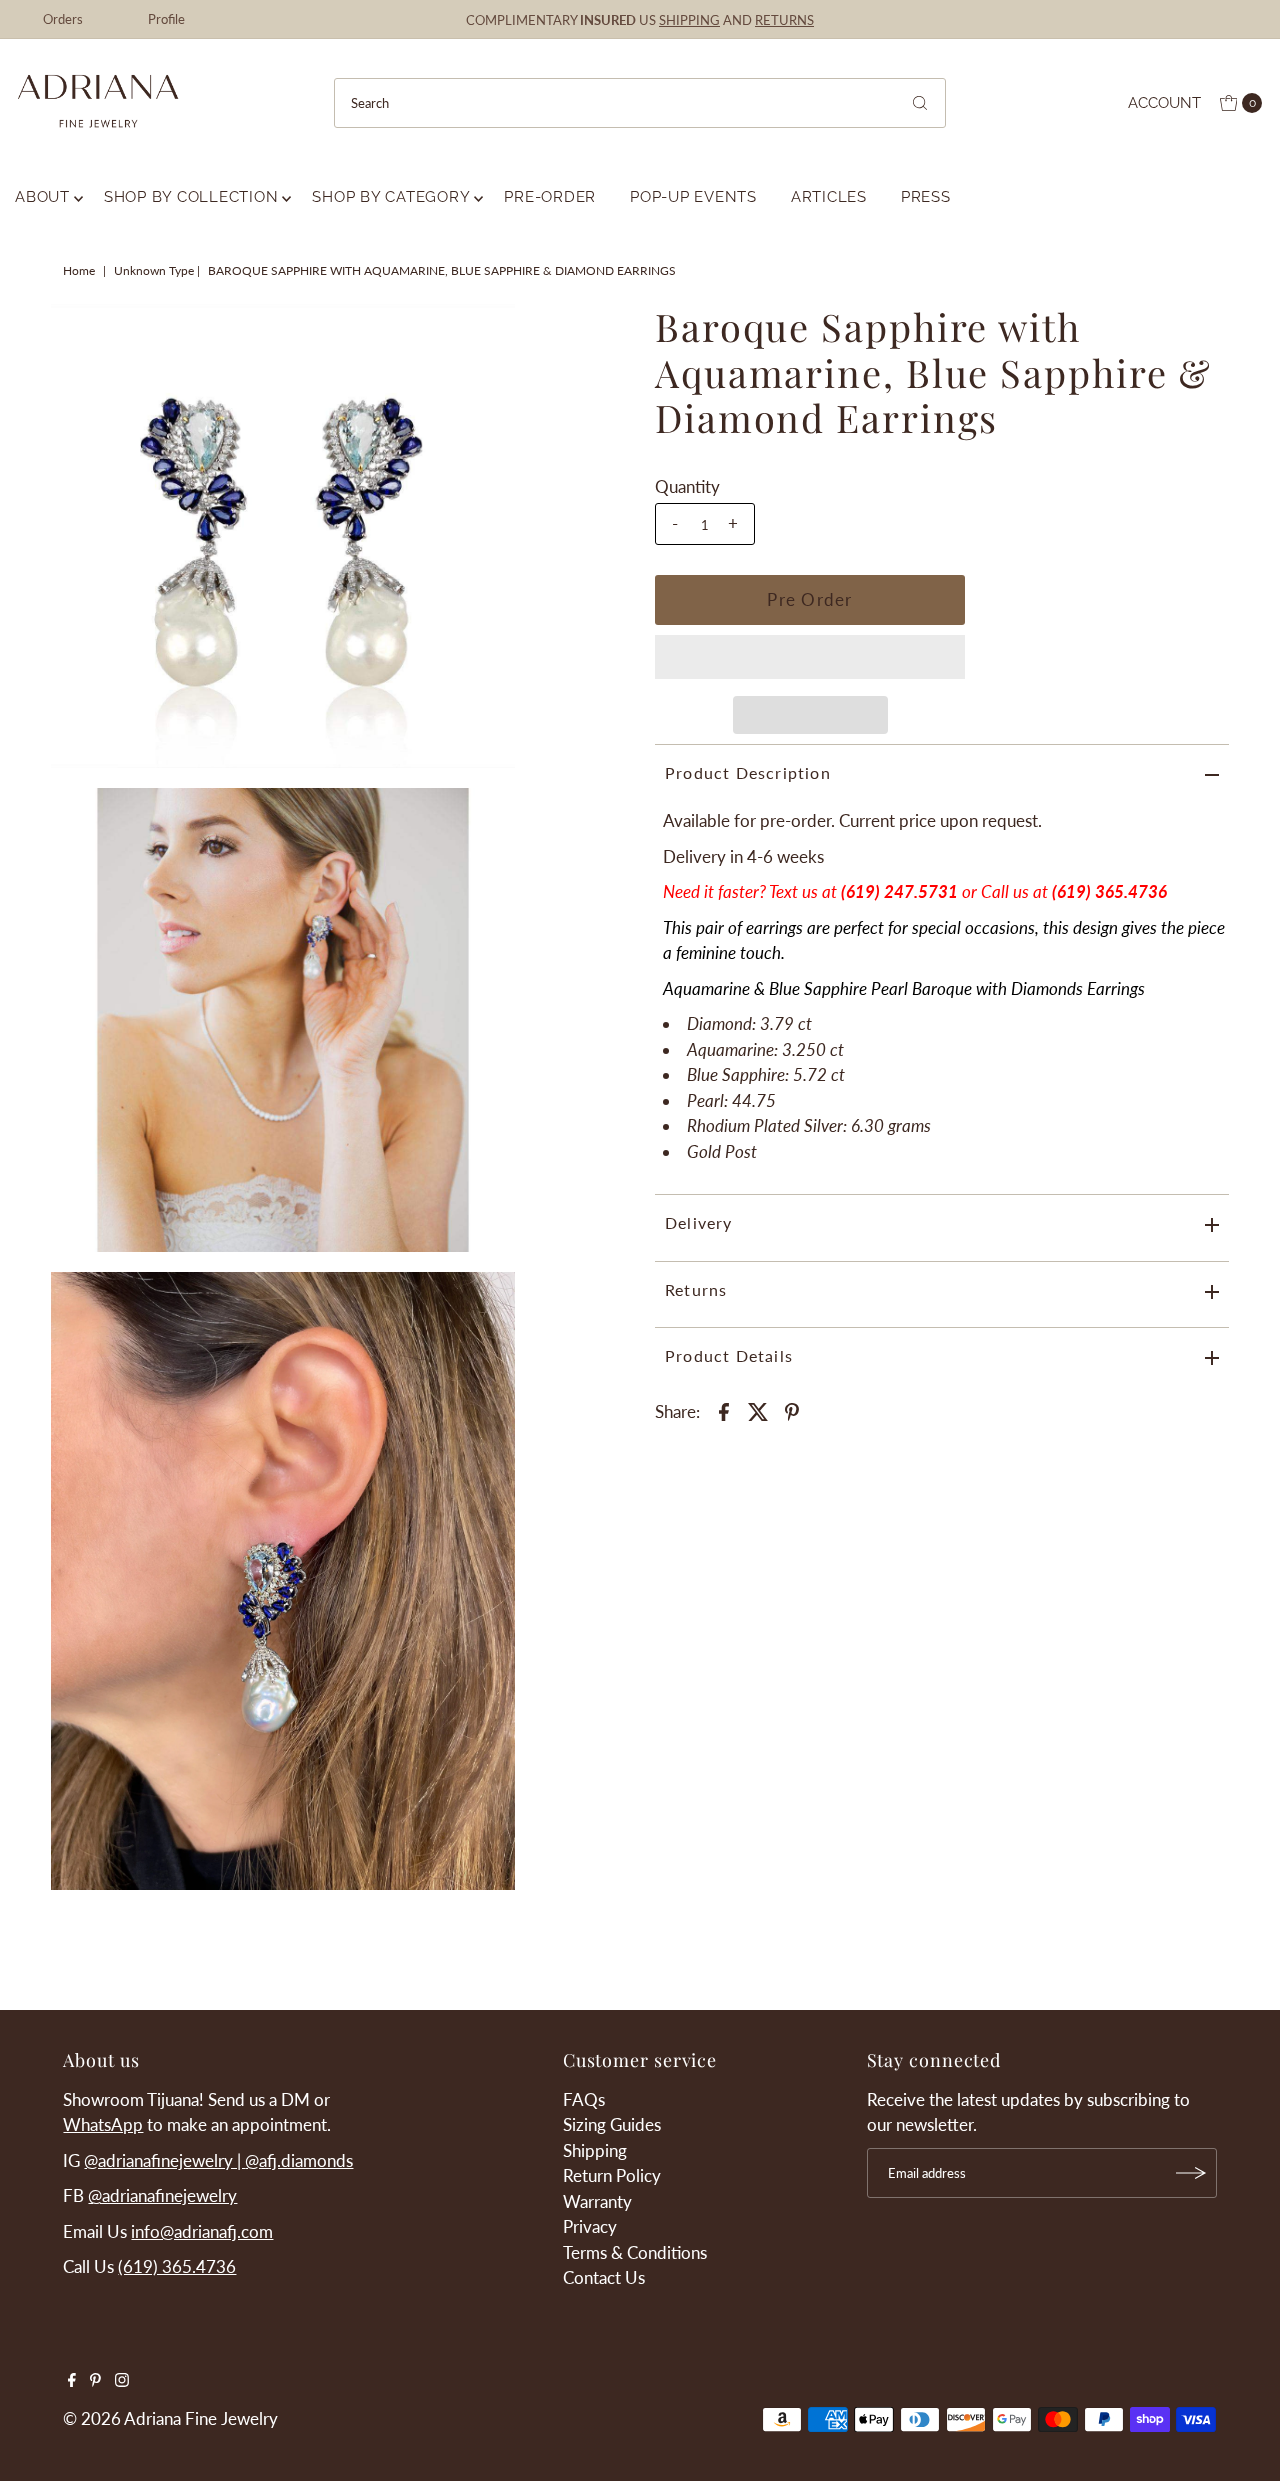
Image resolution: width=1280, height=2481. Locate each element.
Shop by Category (391, 197)
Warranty (597, 2201)
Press (926, 197)
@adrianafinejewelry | (164, 2160)
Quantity (687, 486)
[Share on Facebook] (724, 1411)
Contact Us (604, 2277)
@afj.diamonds (299, 2160)
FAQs (584, 2099)
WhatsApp (103, 2124)
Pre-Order (550, 197)
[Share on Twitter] (758, 1411)
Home (79, 270)
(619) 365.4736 (177, 2266)
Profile (166, 19)
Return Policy (612, 2175)
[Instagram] (122, 2381)
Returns (696, 1289)
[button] (810, 657)
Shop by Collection (191, 197)
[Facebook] (72, 2381)
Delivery (699, 1222)
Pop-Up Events (693, 197)
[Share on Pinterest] (792, 1411)
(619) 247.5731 (899, 891)
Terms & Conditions (635, 2252)
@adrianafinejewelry (162, 2195)
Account (1164, 103)
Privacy (590, 2226)
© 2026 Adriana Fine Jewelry (170, 2418)
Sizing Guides (612, 2124)
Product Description (748, 772)
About (42, 197)
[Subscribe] (1192, 2173)
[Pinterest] (95, 2381)
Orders (63, 19)
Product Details (729, 1355)
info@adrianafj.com (202, 2231)
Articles (829, 197)
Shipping (595, 2150)
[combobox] (640, 103)
